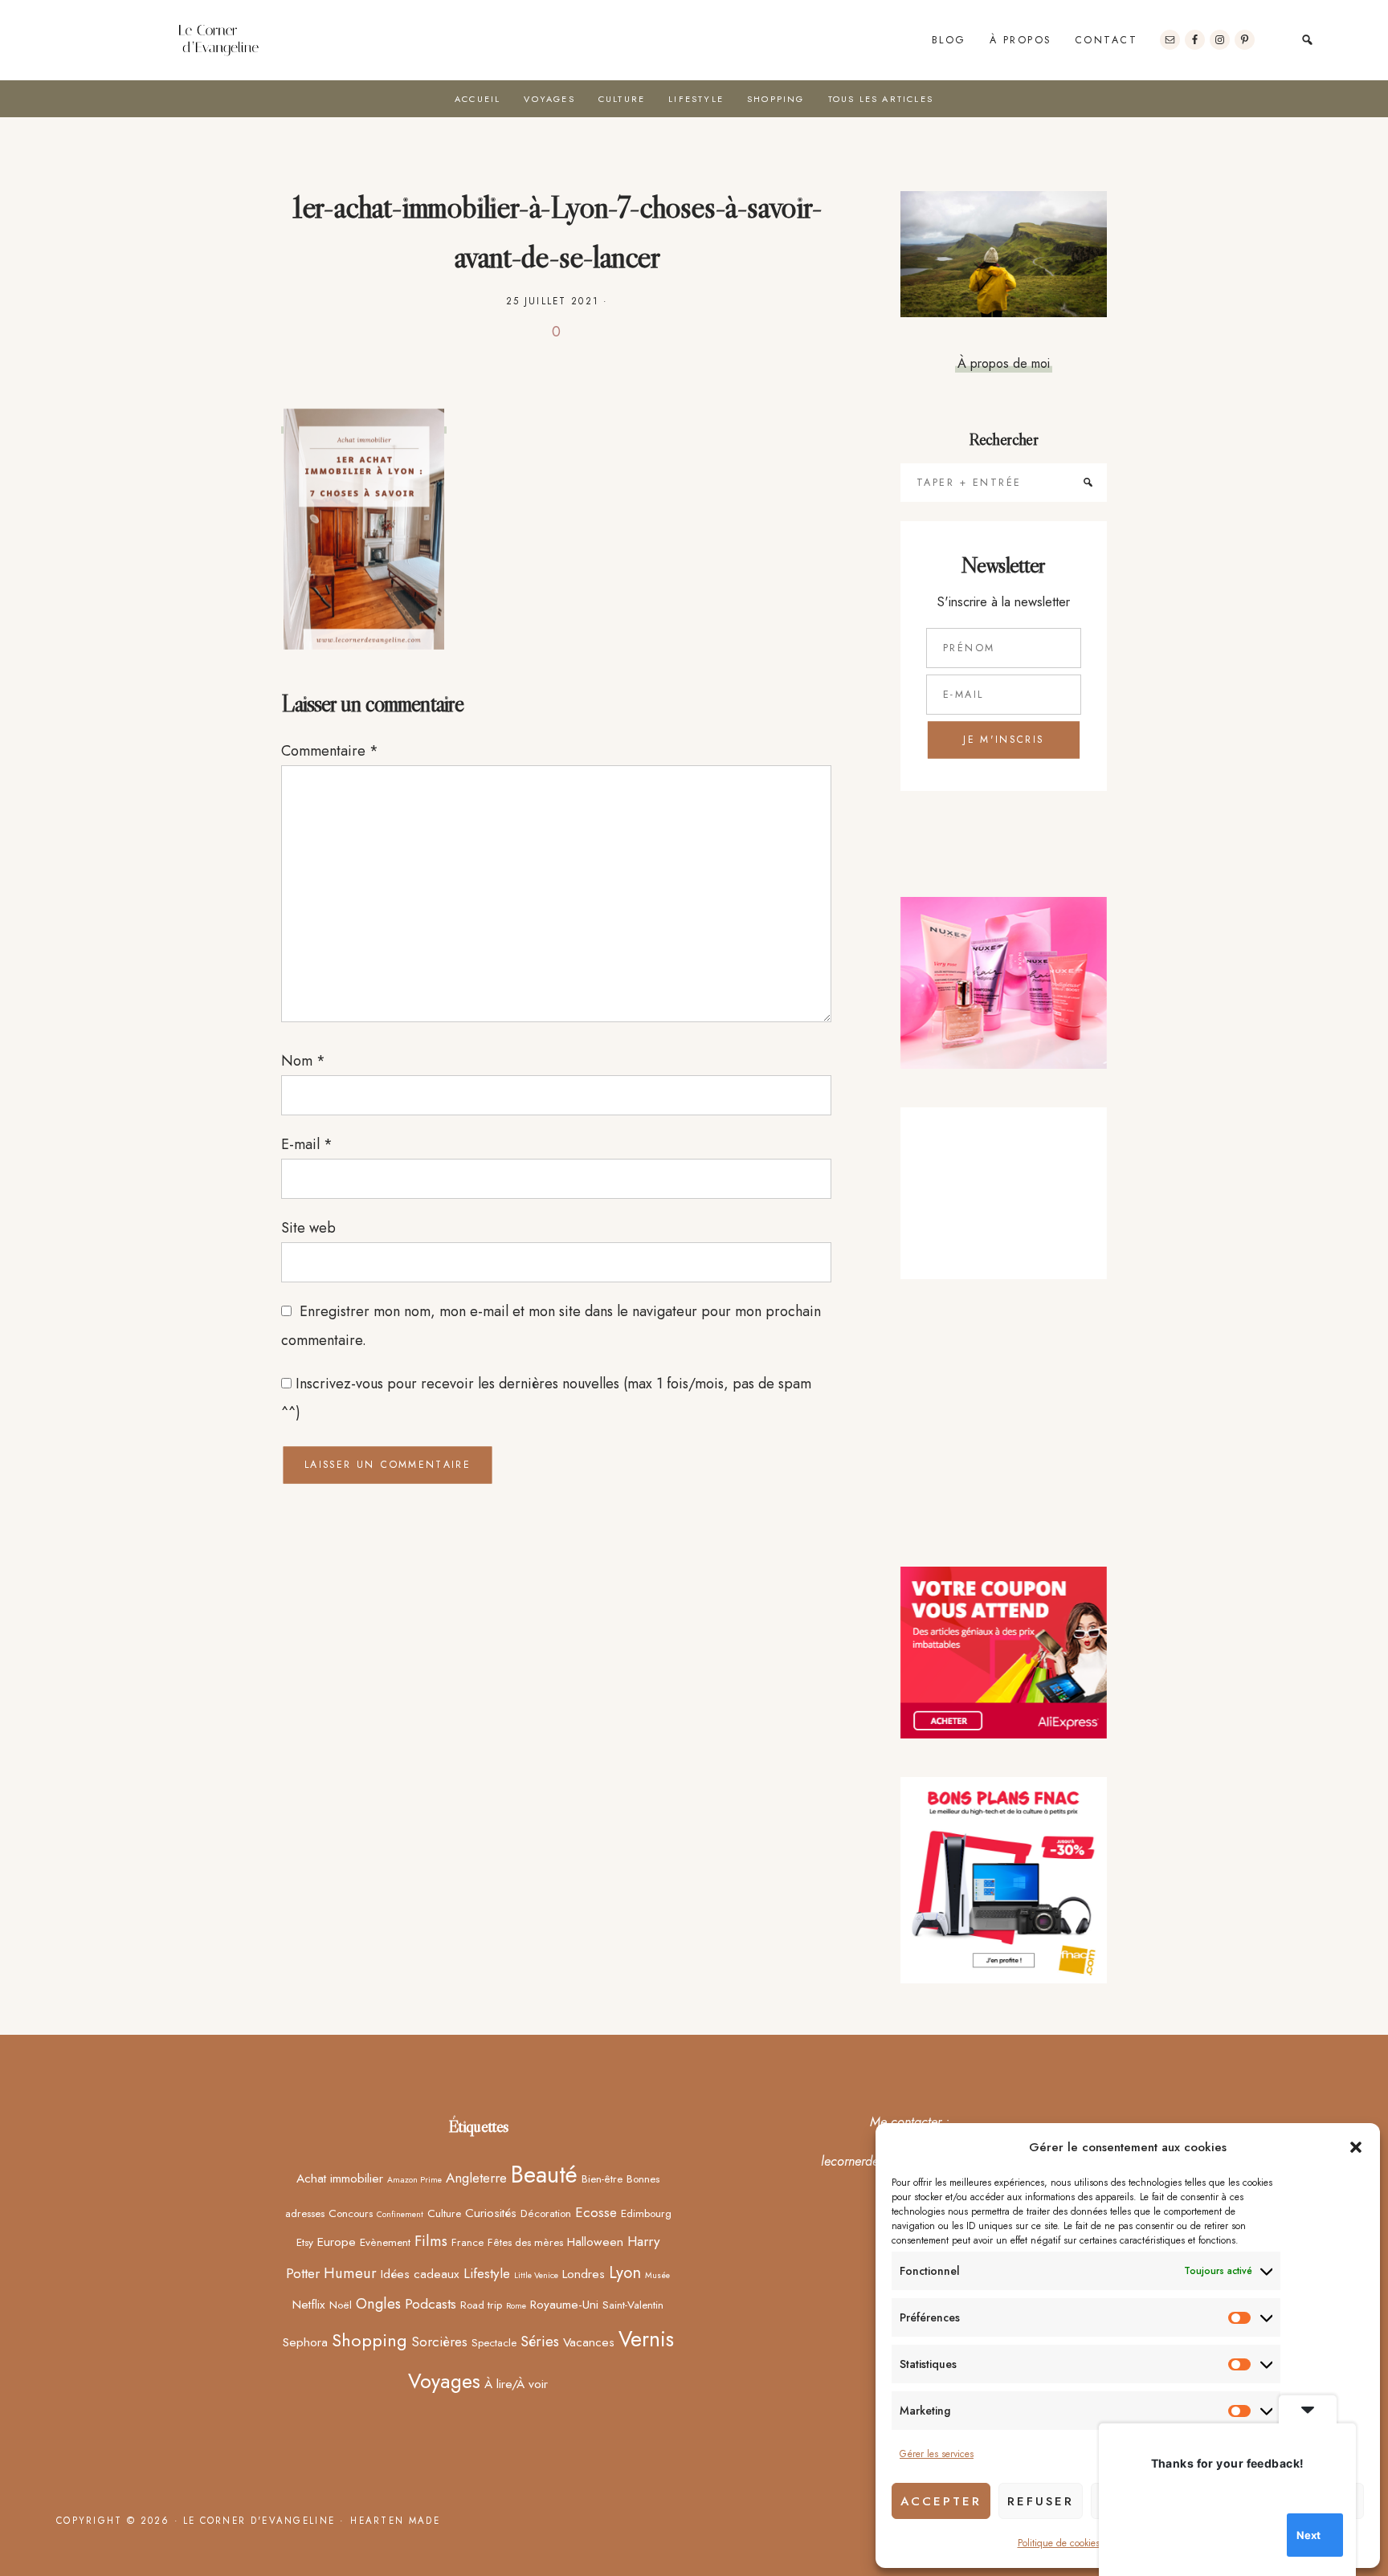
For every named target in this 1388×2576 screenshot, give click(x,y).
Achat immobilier (340, 2178)
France (467, 2242)
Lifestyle (487, 2273)
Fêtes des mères (525, 2242)
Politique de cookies (1059, 2543)
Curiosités (491, 2213)
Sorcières (439, 2342)
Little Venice (536, 2275)
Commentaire (330, 751)
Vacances (589, 2342)
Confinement (400, 2214)
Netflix (309, 2304)
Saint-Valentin (633, 2305)
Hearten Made (395, 2521)
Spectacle (494, 2342)
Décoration (546, 2213)
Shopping (369, 2340)
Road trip (481, 2305)
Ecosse (596, 2212)
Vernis (646, 2339)
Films (431, 2241)
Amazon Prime (414, 2180)
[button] (1356, 2147)
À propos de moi (1004, 363)
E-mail (307, 1144)
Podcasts (431, 2304)
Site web (308, 1228)
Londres (584, 2274)
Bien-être (602, 2179)
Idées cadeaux (420, 2274)
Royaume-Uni (564, 2304)
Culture (444, 2213)
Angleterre (476, 2178)
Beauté (544, 2175)
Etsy (305, 2242)
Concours (351, 2213)
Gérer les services (937, 2454)
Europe (337, 2242)
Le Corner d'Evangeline (218, 40)
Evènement (385, 2242)
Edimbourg (646, 2213)
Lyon (625, 2272)
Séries (540, 2341)
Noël (341, 2305)
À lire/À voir (516, 2384)
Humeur (350, 2273)
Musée (657, 2275)
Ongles (378, 2303)
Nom (303, 1061)
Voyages (444, 2381)
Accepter (941, 2501)
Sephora (305, 2342)
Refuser (1041, 2501)
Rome (516, 2306)
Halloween (595, 2242)
